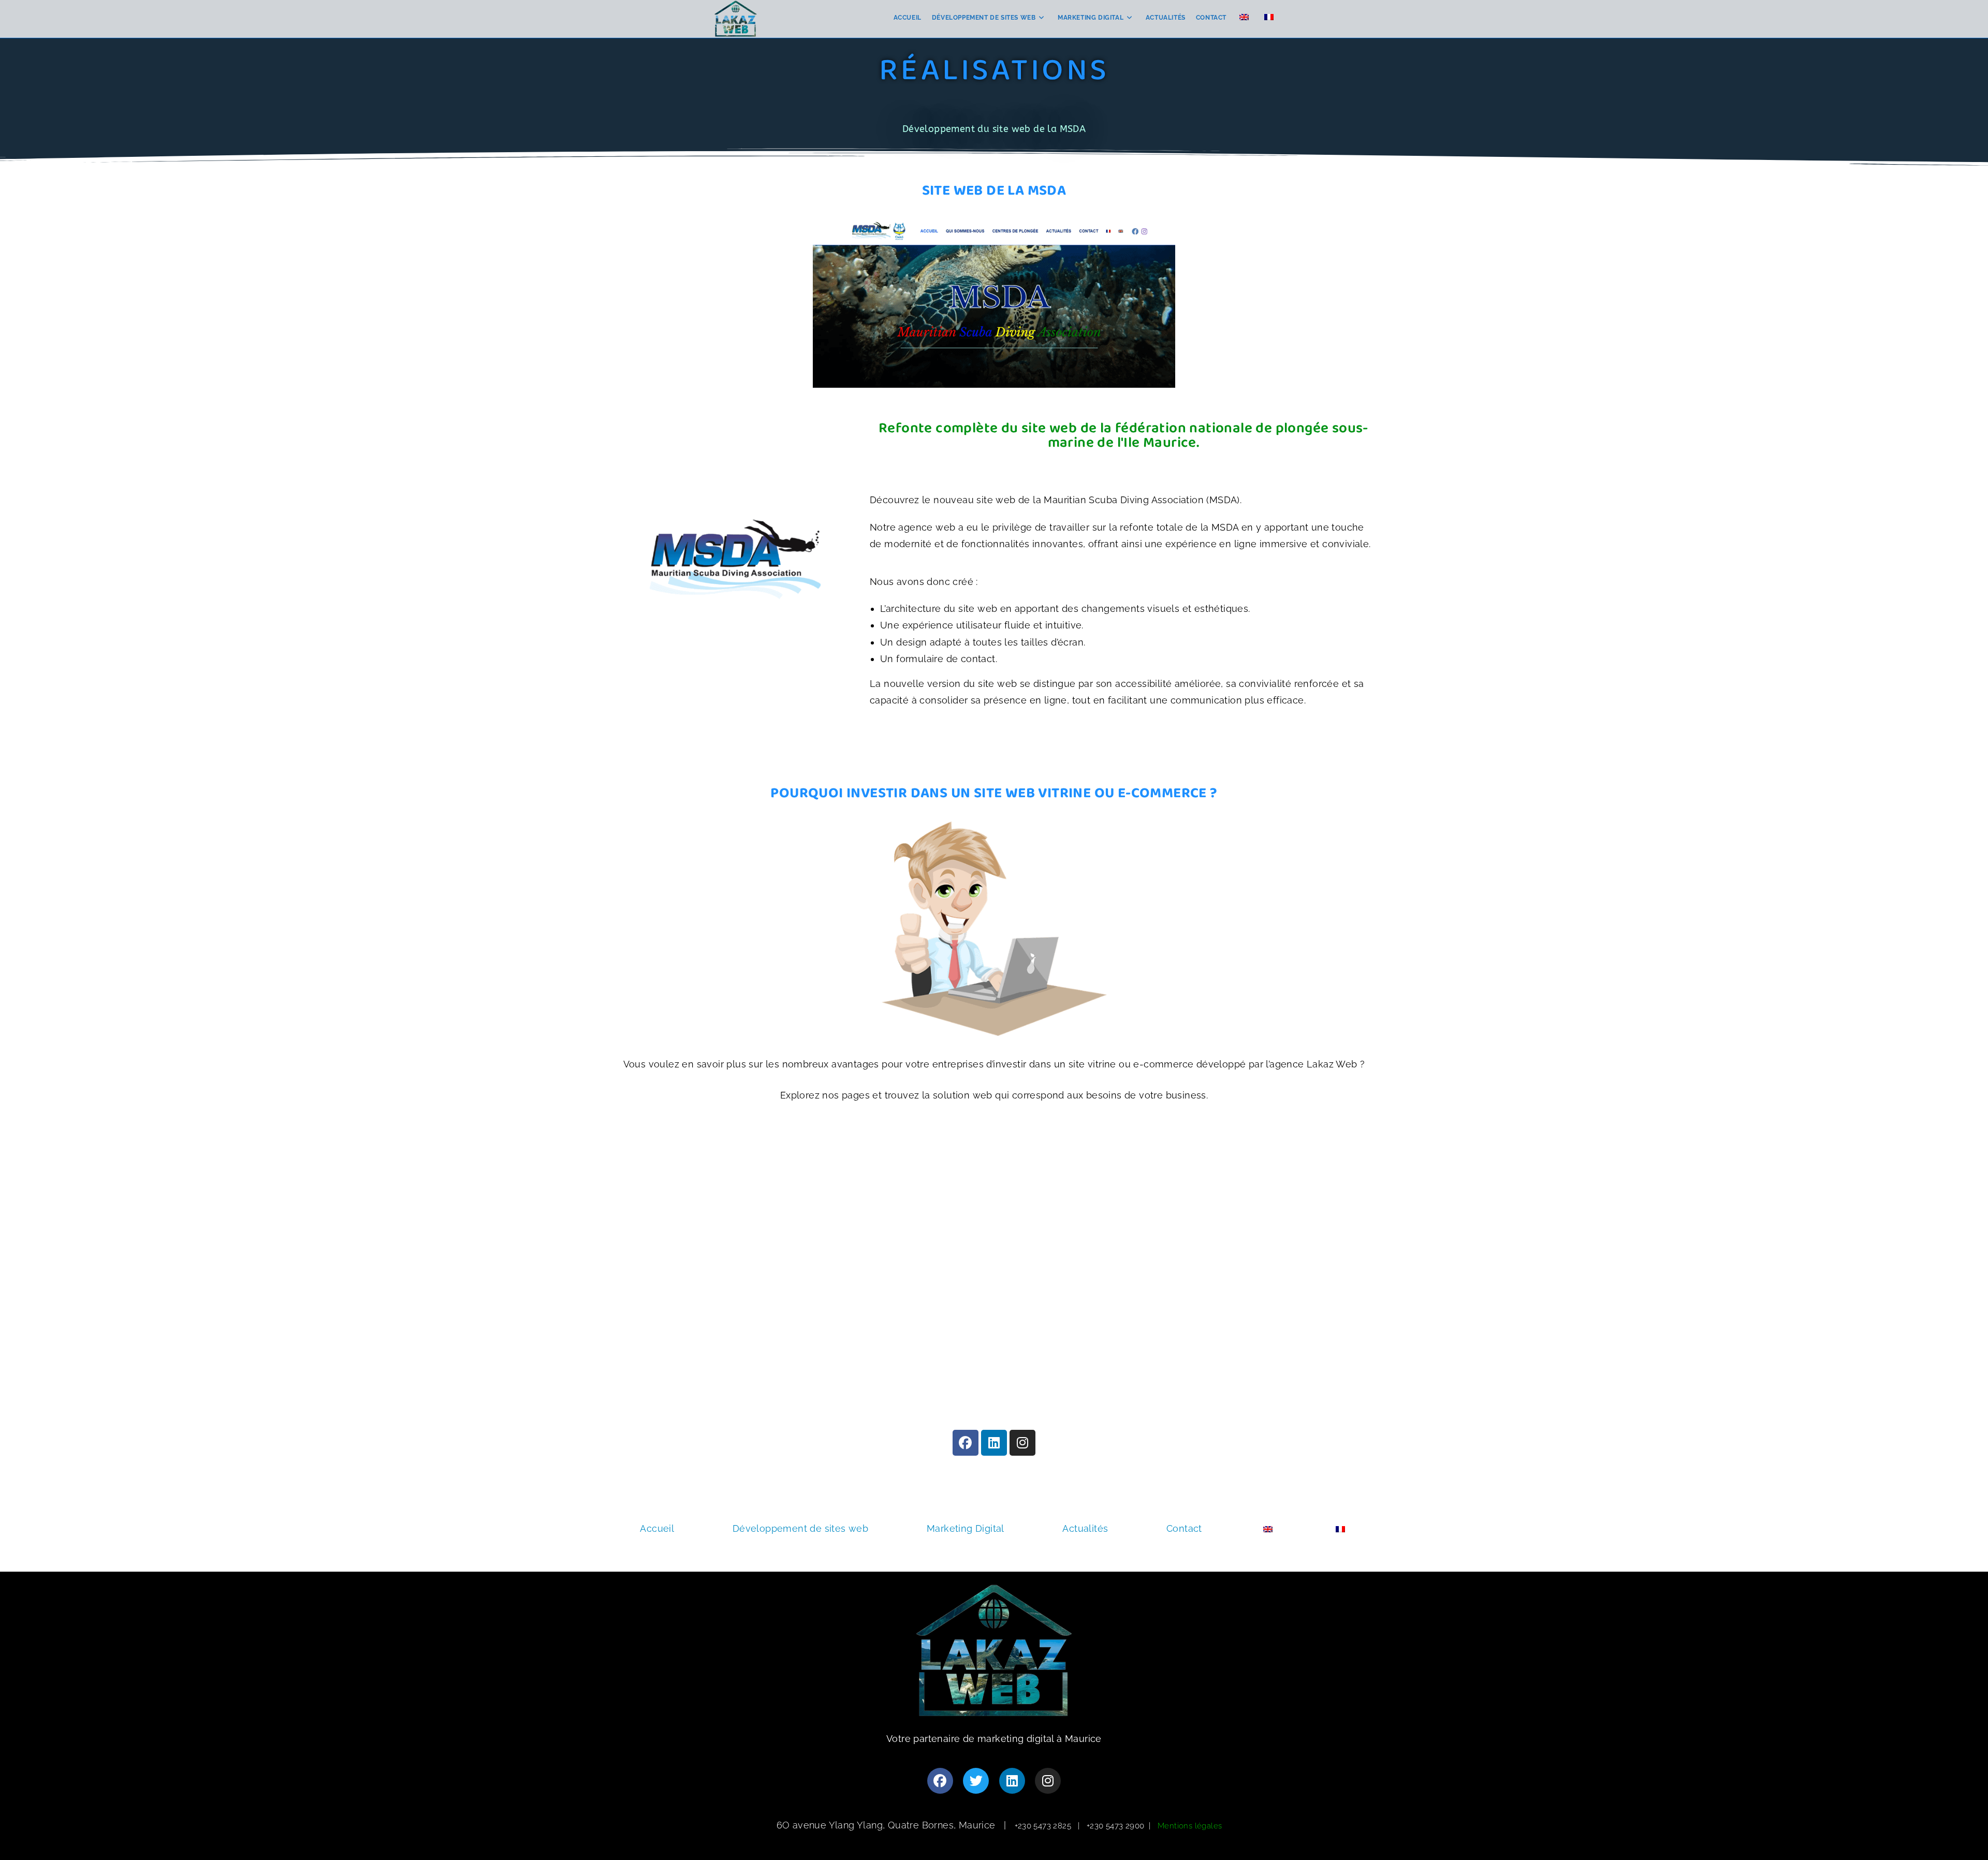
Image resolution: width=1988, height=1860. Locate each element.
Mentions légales (1190, 1826)
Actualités (1085, 1528)
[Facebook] (966, 1443)
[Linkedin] (994, 1443)
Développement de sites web (800, 1528)
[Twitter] (976, 1781)
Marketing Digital (966, 1528)
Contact (1184, 1528)
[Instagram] (1022, 1443)
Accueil (657, 1528)
